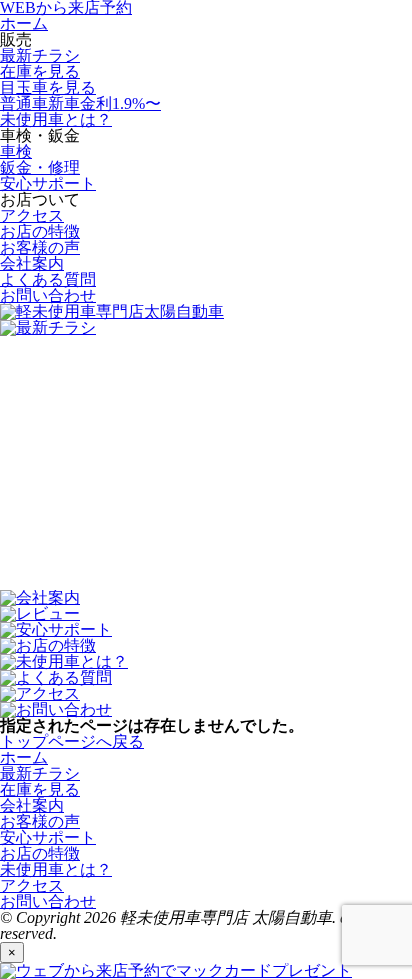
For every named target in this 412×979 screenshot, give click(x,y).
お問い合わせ (48, 295)
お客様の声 (40, 247)
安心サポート (48, 183)
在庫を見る (40, 71)
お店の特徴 (40, 231)
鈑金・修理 (40, 167)
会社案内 (32, 263)
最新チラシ (40, 55)
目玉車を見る (48, 87)
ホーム (24, 23)
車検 (16, 151)
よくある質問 (48, 279)
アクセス (32, 215)
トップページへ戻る (72, 741)
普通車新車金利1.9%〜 (80, 103)
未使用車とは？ (56, 119)
